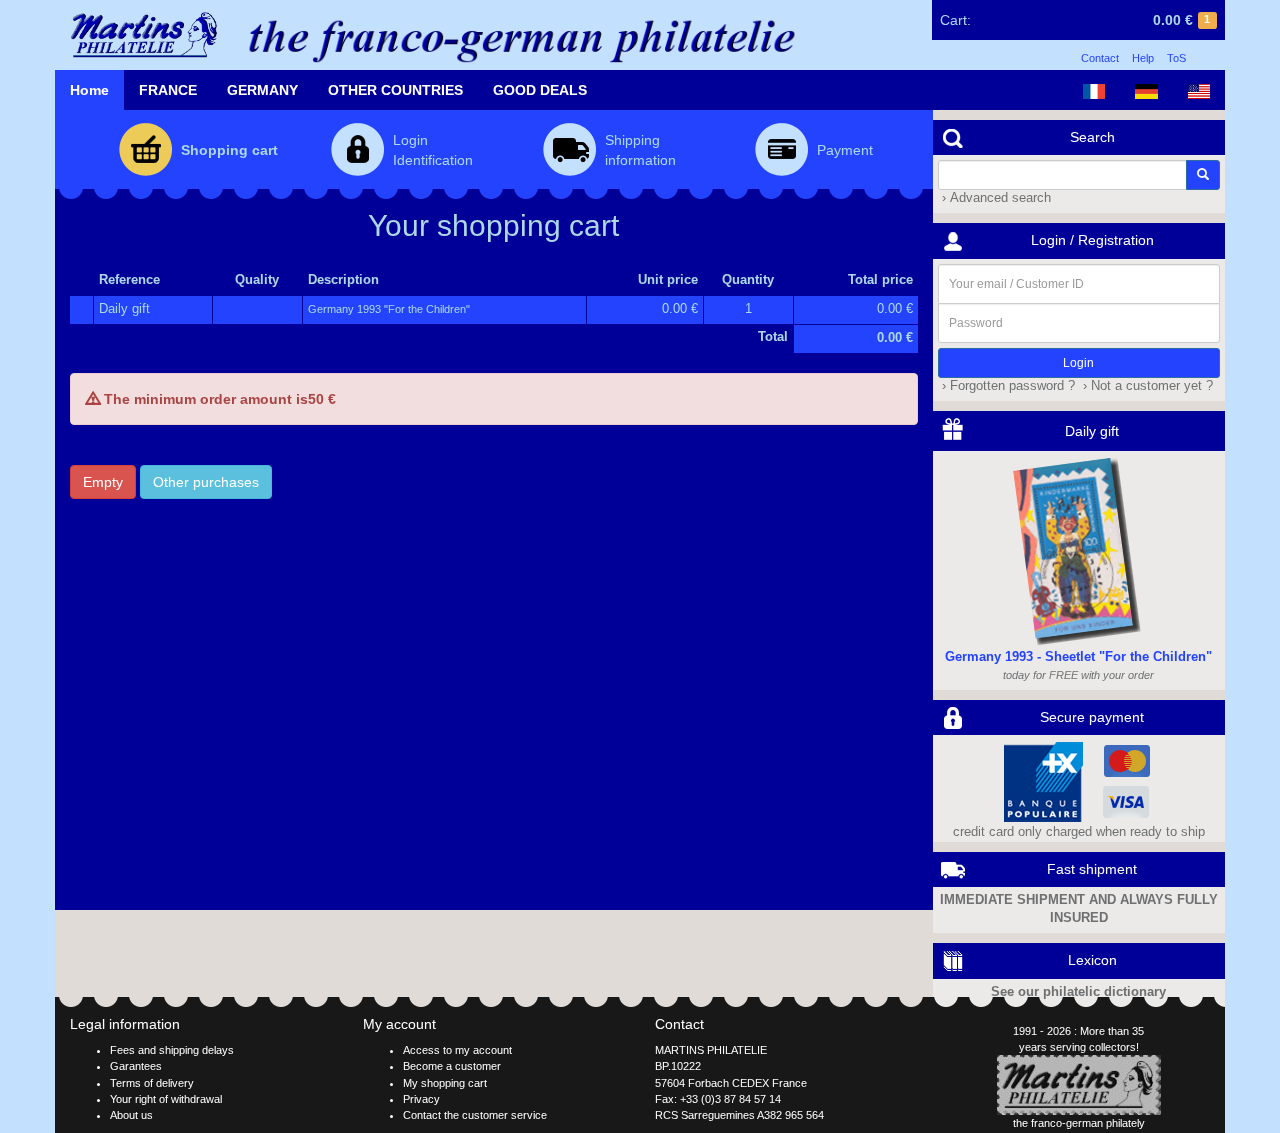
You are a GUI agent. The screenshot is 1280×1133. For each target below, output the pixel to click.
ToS (1176, 58)
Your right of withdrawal (166, 1099)
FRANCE (168, 90)
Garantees (136, 1066)
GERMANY (262, 90)
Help (1143, 58)
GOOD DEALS (540, 90)
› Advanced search (994, 198)
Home (89, 90)
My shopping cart (445, 1083)
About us (131, 1115)
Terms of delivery (152, 1083)
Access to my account (457, 1050)
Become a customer (452, 1066)
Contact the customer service (475, 1115)
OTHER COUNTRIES (395, 90)
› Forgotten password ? (1006, 386)
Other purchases (206, 482)
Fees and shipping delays (172, 1050)
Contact (1100, 58)
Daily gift (124, 309)
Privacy (421, 1099)
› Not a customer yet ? (1146, 386)
